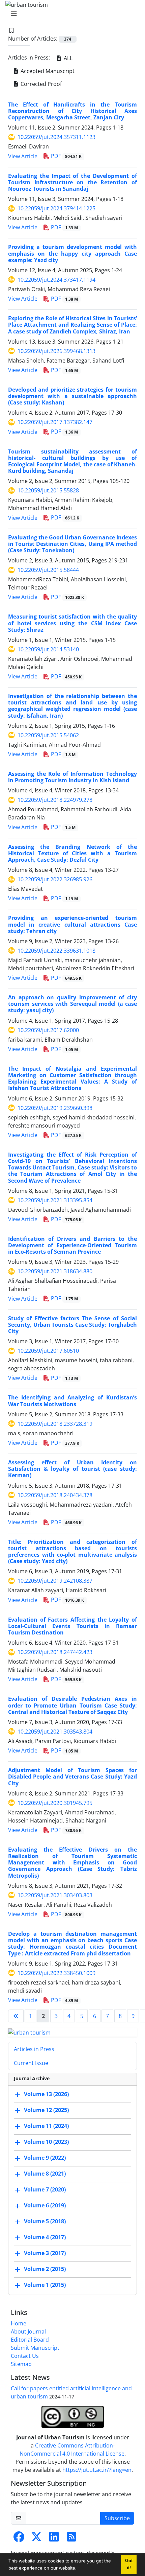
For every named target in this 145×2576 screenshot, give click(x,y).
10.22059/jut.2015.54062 (48, 735)
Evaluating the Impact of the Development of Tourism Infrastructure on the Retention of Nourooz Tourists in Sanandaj (72, 182)
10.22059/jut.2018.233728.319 (55, 1424)
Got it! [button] (129, 2564)
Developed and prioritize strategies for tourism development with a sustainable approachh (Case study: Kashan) (72, 396)
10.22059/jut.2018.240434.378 (55, 1495)
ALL (67, 58)
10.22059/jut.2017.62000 (48, 1030)
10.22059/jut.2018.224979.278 (55, 800)
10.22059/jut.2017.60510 (48, 1351)
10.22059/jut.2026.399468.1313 (56, 351)
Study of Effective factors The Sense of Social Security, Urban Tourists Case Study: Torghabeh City (72, 1325)
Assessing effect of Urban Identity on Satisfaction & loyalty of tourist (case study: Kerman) (72, 1469)
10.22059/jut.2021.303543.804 (55, 1732)
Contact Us (25, 2356)
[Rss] (71, 2539)
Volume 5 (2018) (45, 2222)
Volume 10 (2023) (46, 2142)
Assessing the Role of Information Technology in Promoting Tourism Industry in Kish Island (72, 777)
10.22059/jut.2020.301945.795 (55, 1803)
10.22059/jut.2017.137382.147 (55, 422)
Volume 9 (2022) (45, 2158)
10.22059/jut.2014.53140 (48, 649)
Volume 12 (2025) (46, 2110)
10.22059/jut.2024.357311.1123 (56, 137)
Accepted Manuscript (47, 71)
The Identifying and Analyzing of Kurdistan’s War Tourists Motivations (72, 1401)
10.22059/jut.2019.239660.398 (55, 1108)
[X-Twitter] (36, 2539)
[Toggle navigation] (70, 14)
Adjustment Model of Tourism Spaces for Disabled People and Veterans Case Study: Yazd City (72, 1777)
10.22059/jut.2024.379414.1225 (56, 208)
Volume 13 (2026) (46, 2094)
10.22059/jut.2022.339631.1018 (56, 951)
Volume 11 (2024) (46, 2126)
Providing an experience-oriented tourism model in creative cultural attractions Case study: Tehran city (72, 924)
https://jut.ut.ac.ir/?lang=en (97, 2470)
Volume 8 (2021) (45, 2174)
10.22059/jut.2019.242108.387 (55, 1581)
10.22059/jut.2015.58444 (48, 570)
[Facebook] (19, 2539)
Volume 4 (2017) (45, 2237)
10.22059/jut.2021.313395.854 (55, 1200)
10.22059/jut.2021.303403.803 (55, 1895)
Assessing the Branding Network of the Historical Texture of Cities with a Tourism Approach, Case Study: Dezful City (72, 853)
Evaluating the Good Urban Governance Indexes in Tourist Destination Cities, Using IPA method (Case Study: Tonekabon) (72, 544)
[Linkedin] (54, 2539)
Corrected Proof (40, 84)
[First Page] (16, 2016)
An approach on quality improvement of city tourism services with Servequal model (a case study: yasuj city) (72, 1004)
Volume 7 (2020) (45, 2190)
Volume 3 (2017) (45, 2253)
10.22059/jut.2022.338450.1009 (56, 1973)
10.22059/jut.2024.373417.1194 (56, 280)
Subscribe (117, 2518)
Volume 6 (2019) (45, 2206)
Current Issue (31, 2063)
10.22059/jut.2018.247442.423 (55, 1652)
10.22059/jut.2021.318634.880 (55, 1271)
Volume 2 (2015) (45, 2269)
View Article (23, 156)
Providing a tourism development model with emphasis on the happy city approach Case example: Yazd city (72, 253)
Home (19, 2323)
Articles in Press (34, 2049)
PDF (66, 156)
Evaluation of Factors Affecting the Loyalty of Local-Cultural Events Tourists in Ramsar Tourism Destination (72, 1626)
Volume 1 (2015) (45, 2285)
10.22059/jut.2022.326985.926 (55, 879)
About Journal (28, 2331)
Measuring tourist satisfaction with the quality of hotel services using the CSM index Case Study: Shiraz (72, 623)
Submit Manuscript (35, 2348)
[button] (79, 2569)
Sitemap (21, 2364)
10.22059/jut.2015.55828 (48, 490)
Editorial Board (30, 2340)
